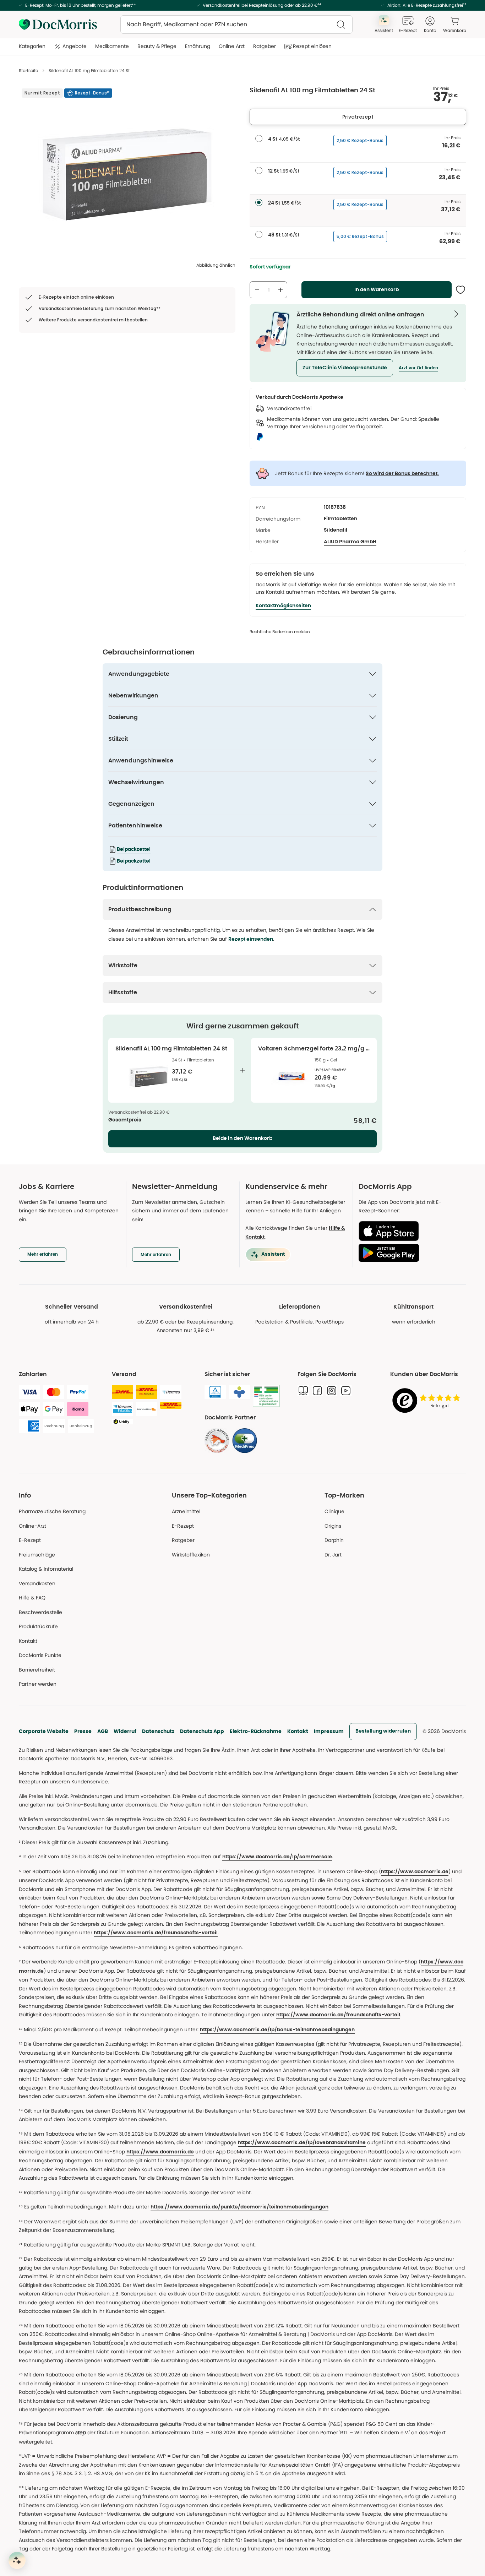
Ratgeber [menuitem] (265, 46)
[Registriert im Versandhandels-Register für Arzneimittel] (266, 1396)
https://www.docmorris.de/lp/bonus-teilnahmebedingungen (277, 2030)
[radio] (259, 138)
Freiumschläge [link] (37, 1555)
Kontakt (298, 1731)
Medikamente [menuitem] (112, 46)
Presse (83, 1731)
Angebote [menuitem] (75, 46)
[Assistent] (17, 2560)
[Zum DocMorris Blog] (303, 1391)
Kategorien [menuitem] (32, 46)
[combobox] (236, 25)
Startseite (28, 70)
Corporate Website (44, 1731)
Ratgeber (183, 1540)
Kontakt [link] (28, 1641)
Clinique (334, 1511)
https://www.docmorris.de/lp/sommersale (277, 1857)
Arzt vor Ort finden (418, 368)
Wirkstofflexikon (191, 1555)
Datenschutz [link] (158, 1731)
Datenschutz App (202, 1731)
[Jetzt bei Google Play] (410, 1253)
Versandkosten (37, 1583)
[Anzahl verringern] (257, 290)
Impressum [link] (329, 1731)
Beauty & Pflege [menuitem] (157, 46)
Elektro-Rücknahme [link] (256, 1731)
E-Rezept (30, 1540)
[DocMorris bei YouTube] (346, 1391)
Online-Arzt (32, 1526)
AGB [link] (103, 1731)
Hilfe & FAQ (32, 1598)
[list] (127, 174)
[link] (217, 1441)
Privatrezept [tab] (358, 117)
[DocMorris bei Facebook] (317, 1391)
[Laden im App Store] (410, 1231)
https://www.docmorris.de (415, 1872)
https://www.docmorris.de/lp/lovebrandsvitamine (302, 2143)
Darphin (334, 1540)
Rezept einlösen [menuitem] (312, 46)
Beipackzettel (134, 849)
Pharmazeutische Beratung (52, 1511)
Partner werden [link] (38, 1684)
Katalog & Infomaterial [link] (46, 1569)
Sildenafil (336, 530)
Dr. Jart (333, 1555)
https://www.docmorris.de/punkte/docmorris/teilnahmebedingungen (239, 2207)
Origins (333, 1526)
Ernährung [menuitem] (198, 46)
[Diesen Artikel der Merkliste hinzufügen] (461, 290)
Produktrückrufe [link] (38, 1626)
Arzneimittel (186, 1511)
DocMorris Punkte (40, 1655)
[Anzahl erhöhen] (280, 290)
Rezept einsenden (251, 939)
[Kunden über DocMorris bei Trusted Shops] (428, 1401)
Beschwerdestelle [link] (40, 1612)
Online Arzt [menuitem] (232, 46)
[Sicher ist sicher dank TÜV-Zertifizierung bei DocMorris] (215, 1392)
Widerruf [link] (125, 1731)
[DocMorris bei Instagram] (332, 1391)
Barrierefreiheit (37, 1670)
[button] (345, 368)
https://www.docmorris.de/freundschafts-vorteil (156, 1933)
